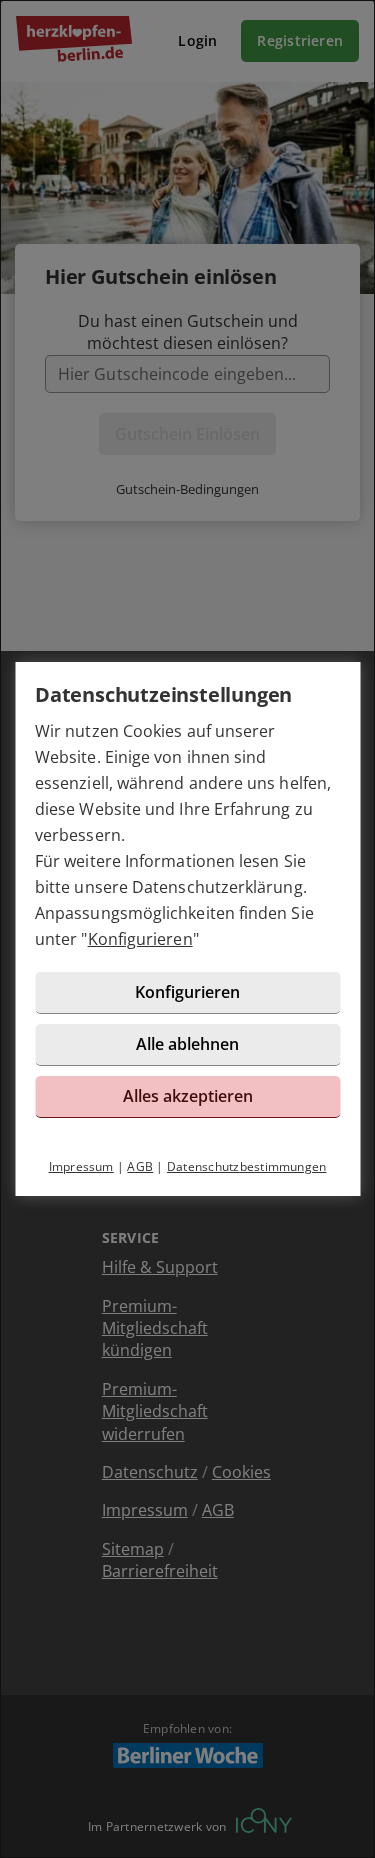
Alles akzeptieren (188, 1096)
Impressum (81, 1166)
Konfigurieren (140, 939)
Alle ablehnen (187, 1044)
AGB (140, 1166)
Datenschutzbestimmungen (247, 1166)
